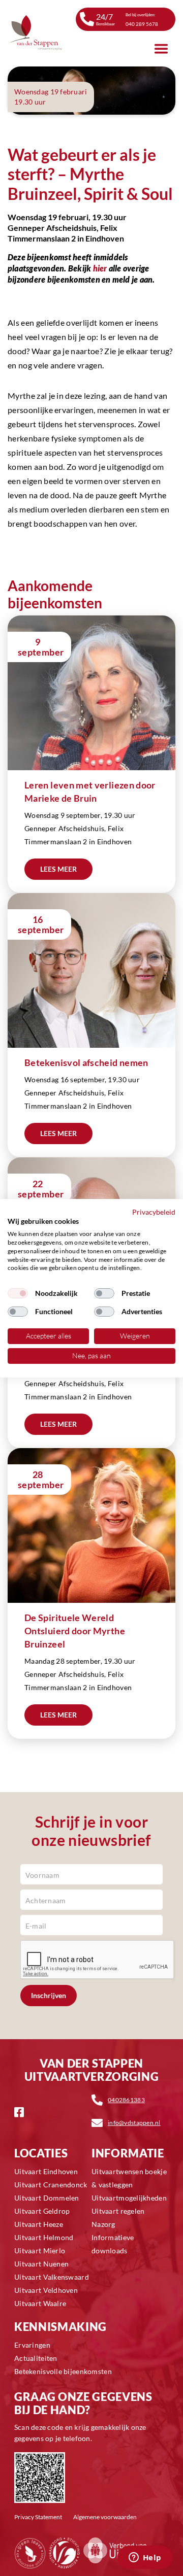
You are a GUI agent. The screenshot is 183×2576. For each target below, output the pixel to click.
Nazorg (103, 2224)
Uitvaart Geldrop (42, 2211)
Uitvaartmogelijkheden (129, 2198)
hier (100, 268)
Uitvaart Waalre (40, 2303)
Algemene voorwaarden (105, 2517)
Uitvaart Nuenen (41, 2264)
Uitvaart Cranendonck (51, 2185)
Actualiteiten (36, 2358)
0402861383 (126, 2100)
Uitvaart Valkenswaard (52, 2277)
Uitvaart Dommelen (47, 2198)
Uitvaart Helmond (44, 2237)
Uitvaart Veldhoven (46, 2290)
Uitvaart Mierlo (40, 2251)
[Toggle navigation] (161, 49)
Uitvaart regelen (118, 2211)
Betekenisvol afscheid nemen (86, 1062)
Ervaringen (32, 2345)
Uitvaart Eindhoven (46, 2171)
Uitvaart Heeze (39, 2224)
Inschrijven (49, 1995)
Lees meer (58, 869)
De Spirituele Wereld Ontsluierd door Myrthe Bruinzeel (75, 1631)
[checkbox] (18, 1293)
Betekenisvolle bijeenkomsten (63, 2371)
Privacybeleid (154, 1211)
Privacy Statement (38, 2517)
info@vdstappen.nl (134, 2123)
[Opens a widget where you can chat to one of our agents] (145, 2558)
